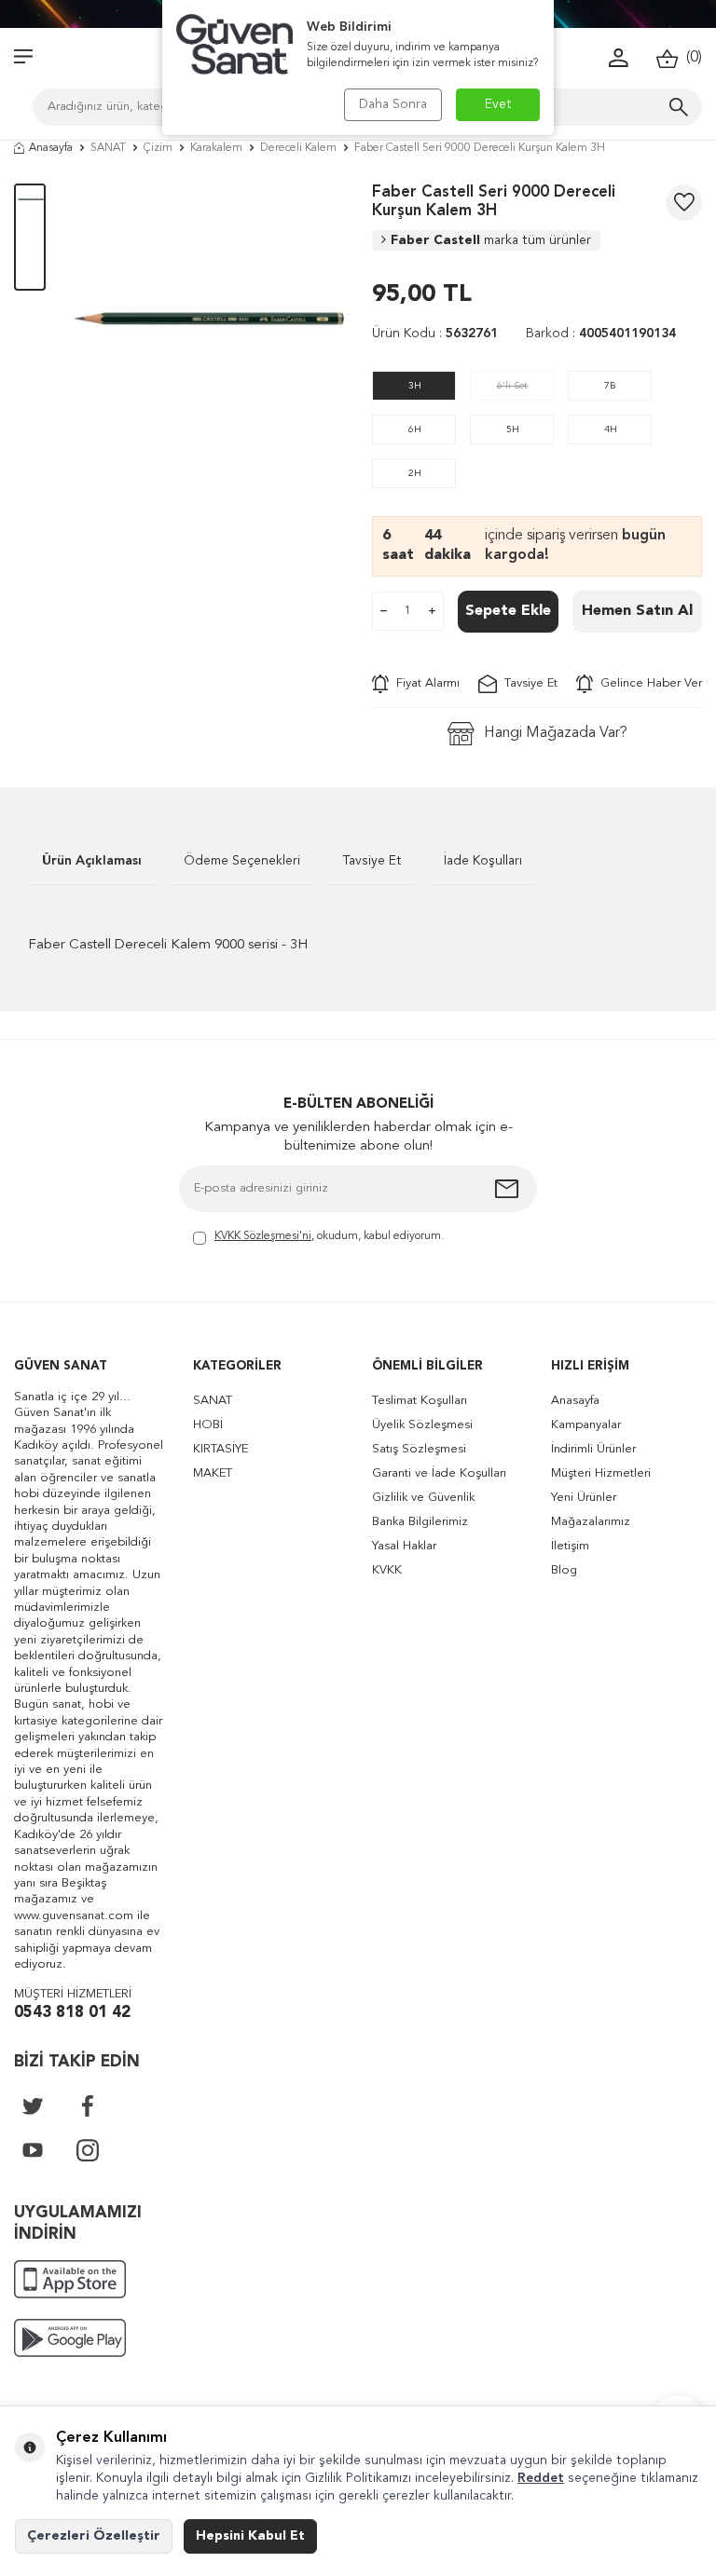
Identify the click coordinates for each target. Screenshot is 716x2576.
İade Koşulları (483, 861)
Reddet (541, 2478)
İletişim (570, 1546)
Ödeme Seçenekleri (242, 861)
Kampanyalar (586, 1425)
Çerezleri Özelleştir (94, 2536)
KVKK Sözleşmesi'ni (263, 1236)
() (690, 58)
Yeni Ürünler (584, 1498)
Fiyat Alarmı (424, 683)
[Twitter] (33, 2106)
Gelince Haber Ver (647, 683)
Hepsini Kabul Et (250, 2536)
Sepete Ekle (508, 611)
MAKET (213, 1473)
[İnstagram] (88, 2150)
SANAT (108, 148)
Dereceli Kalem (298, 148)
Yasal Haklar (404, 1546)
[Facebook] (88, 2106)
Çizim (158, 148)
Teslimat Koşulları (420, 1401)
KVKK (387, 1570)
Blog (564, 1570)
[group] (209, 319)
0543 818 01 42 (72, 2013)
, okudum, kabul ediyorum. (329, 1236)
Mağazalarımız (591, 1522)
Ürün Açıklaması (92, 861)
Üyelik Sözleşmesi (422, 1425)
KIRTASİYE (220, 1449)
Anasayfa (51, 148)
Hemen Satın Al (637, 611)
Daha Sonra (393, 104)
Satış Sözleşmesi (419, 1449)
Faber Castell (491, 240)
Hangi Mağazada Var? (556, 733)
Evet (498, 104)
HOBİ (208, 1425)
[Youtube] (33, 2150)
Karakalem (216, 148)
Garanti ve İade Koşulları (439, 1473)
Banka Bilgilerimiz (420, 1522)
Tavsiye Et (527, 683)
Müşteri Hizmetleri (601, 1473)
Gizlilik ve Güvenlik (423, 1498)
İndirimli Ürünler (593, 1449)
